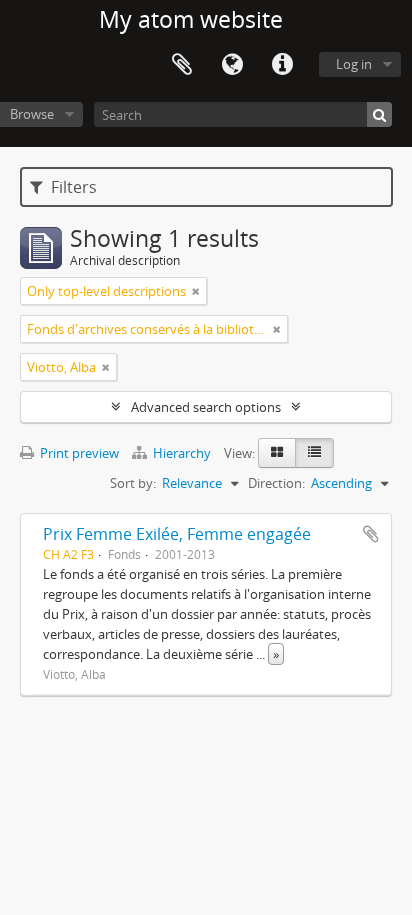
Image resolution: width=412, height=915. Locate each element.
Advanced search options (206, 407)
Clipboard (182, 65)
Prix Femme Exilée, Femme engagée (177, 534)
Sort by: (133, 483)
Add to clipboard (371, 534)
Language (232, 65)
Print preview (78, 453)
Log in (354, 64)
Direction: (276, 483)
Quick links (282, 65)
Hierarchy (182, 453)
